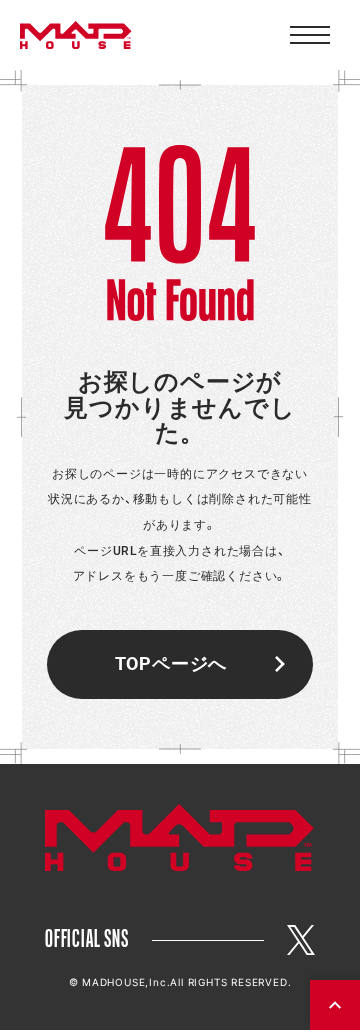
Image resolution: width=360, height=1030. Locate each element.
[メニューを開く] (310, 35)
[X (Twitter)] (301, 940)
